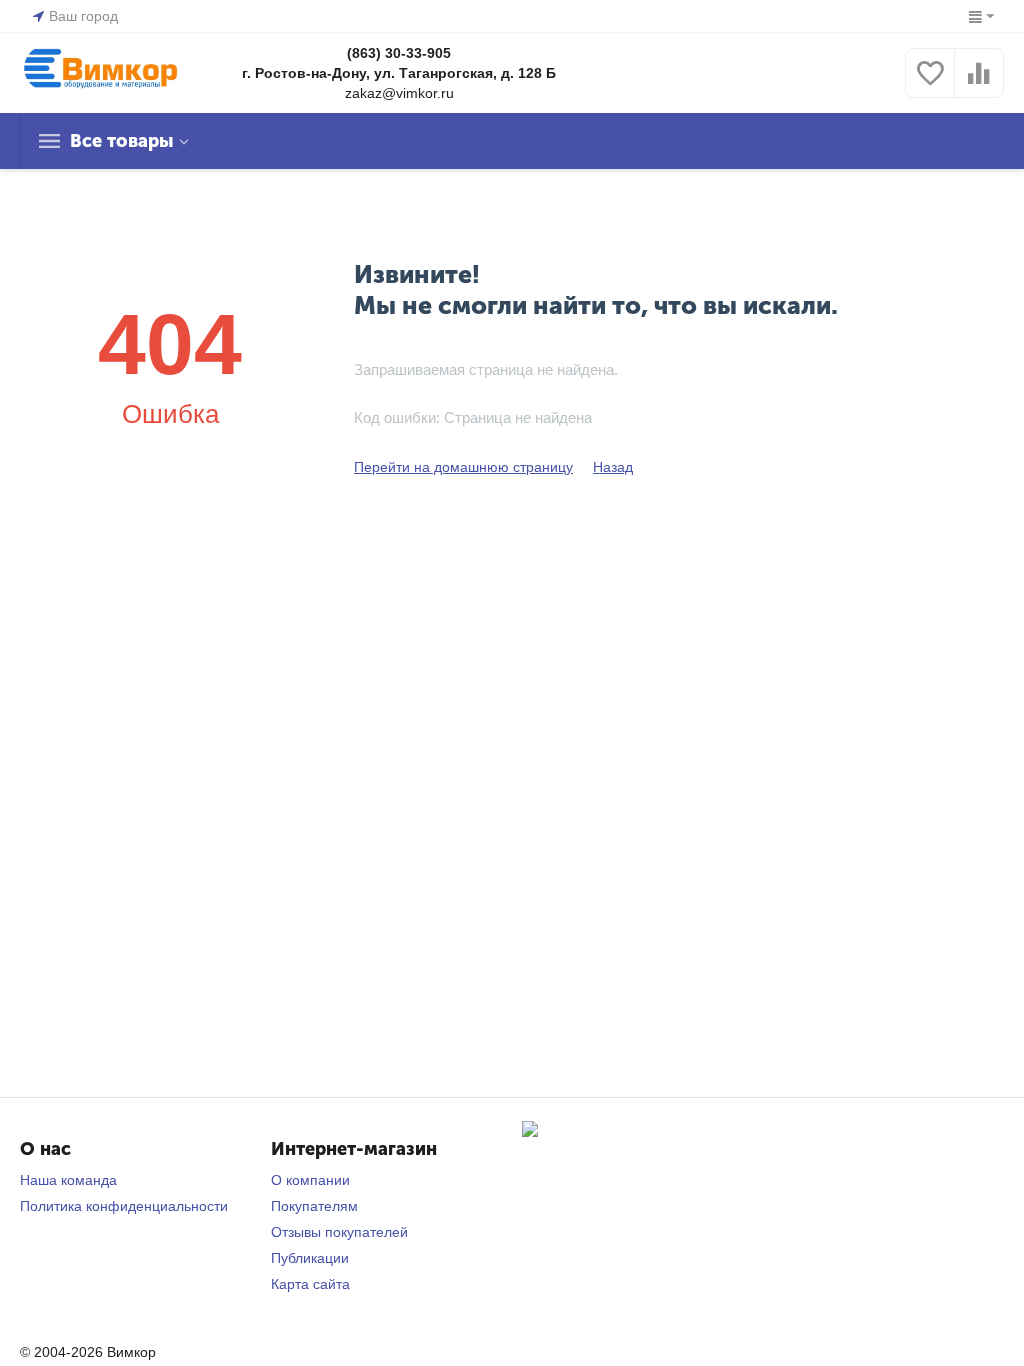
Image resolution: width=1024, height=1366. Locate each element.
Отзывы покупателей (339, 1232)
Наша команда (68, 1180)
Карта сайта (310, 1284)
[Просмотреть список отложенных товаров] (930, 84)
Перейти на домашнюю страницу (463, 467)
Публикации (310, 1258)
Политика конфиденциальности (124, 1206)
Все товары (121, 141)
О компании (310, 1180)
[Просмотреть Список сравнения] (979, 84)
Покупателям (314, 1206)
